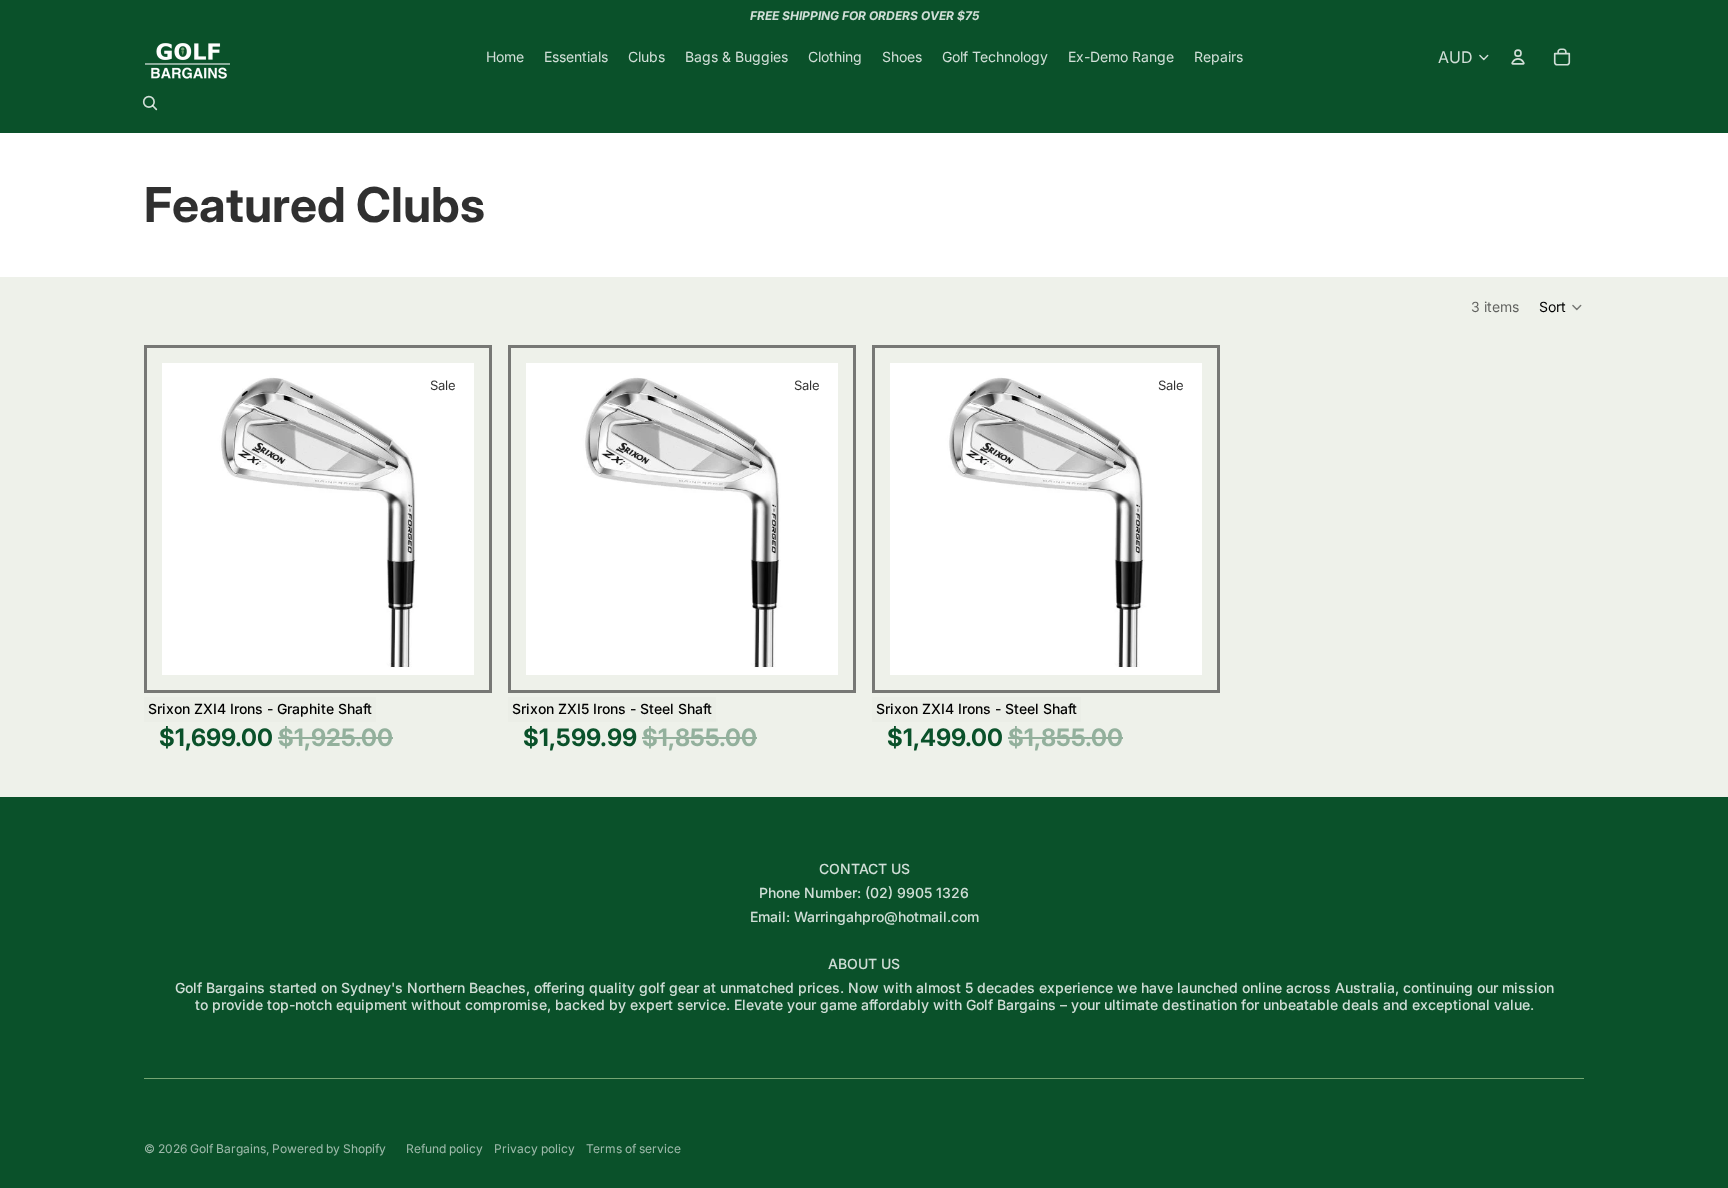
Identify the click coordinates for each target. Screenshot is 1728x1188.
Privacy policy (534, 1148)
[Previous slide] (192, 519)
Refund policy (444, 1148)
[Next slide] (444, 519)
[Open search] (150, 103)
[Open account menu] (1518, 57)
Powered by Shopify (329, 1148)
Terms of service (633, 1148)
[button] (1561, 307)
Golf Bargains (228, 1148)
